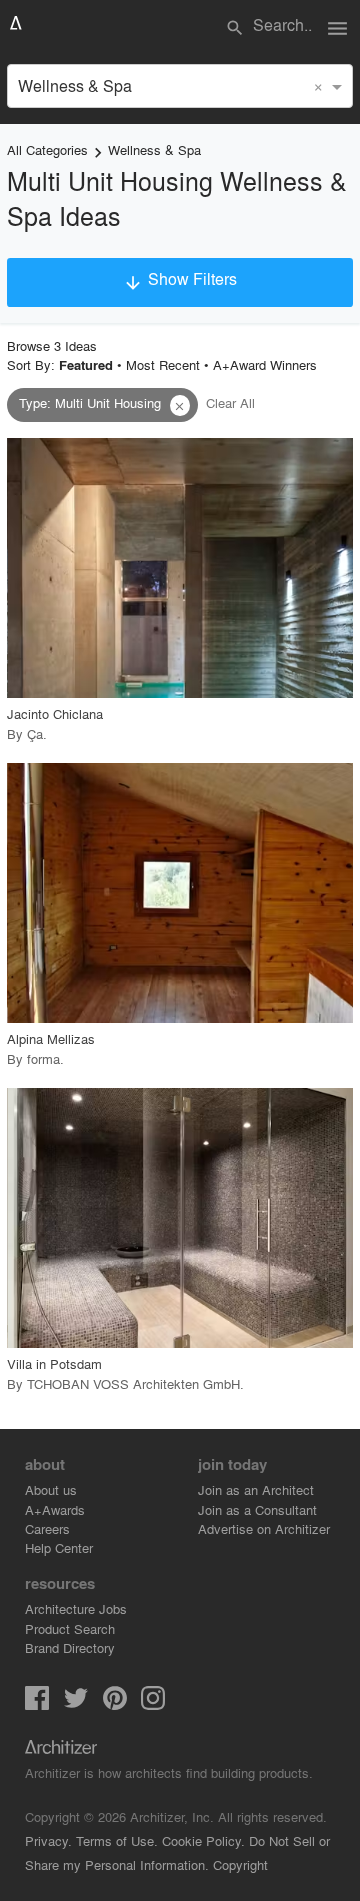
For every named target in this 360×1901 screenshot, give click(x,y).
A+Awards (55, 1509)
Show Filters (180, 280)
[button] (180, 406)
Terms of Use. (117, 1840)
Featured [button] (86, 365)
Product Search (70, 1628)
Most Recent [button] (163, 364)
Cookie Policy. (203, 1840)
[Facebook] (37, 1703)
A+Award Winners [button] (265, 364)
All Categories (47, 149)
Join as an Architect (256, 1489)
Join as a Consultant (257, 1509)
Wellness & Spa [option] (75, 85)
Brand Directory (70, 1647)
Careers (47, 1528)
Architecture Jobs (76, 1608)
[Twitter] (76, 1703)
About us (51, 1489)
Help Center (59, 1547)
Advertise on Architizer (264, 1528)
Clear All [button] (230, 402)
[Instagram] (153, 1703)
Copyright (240, 1864)
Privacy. (48, 1840)
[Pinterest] (115, 1703)
